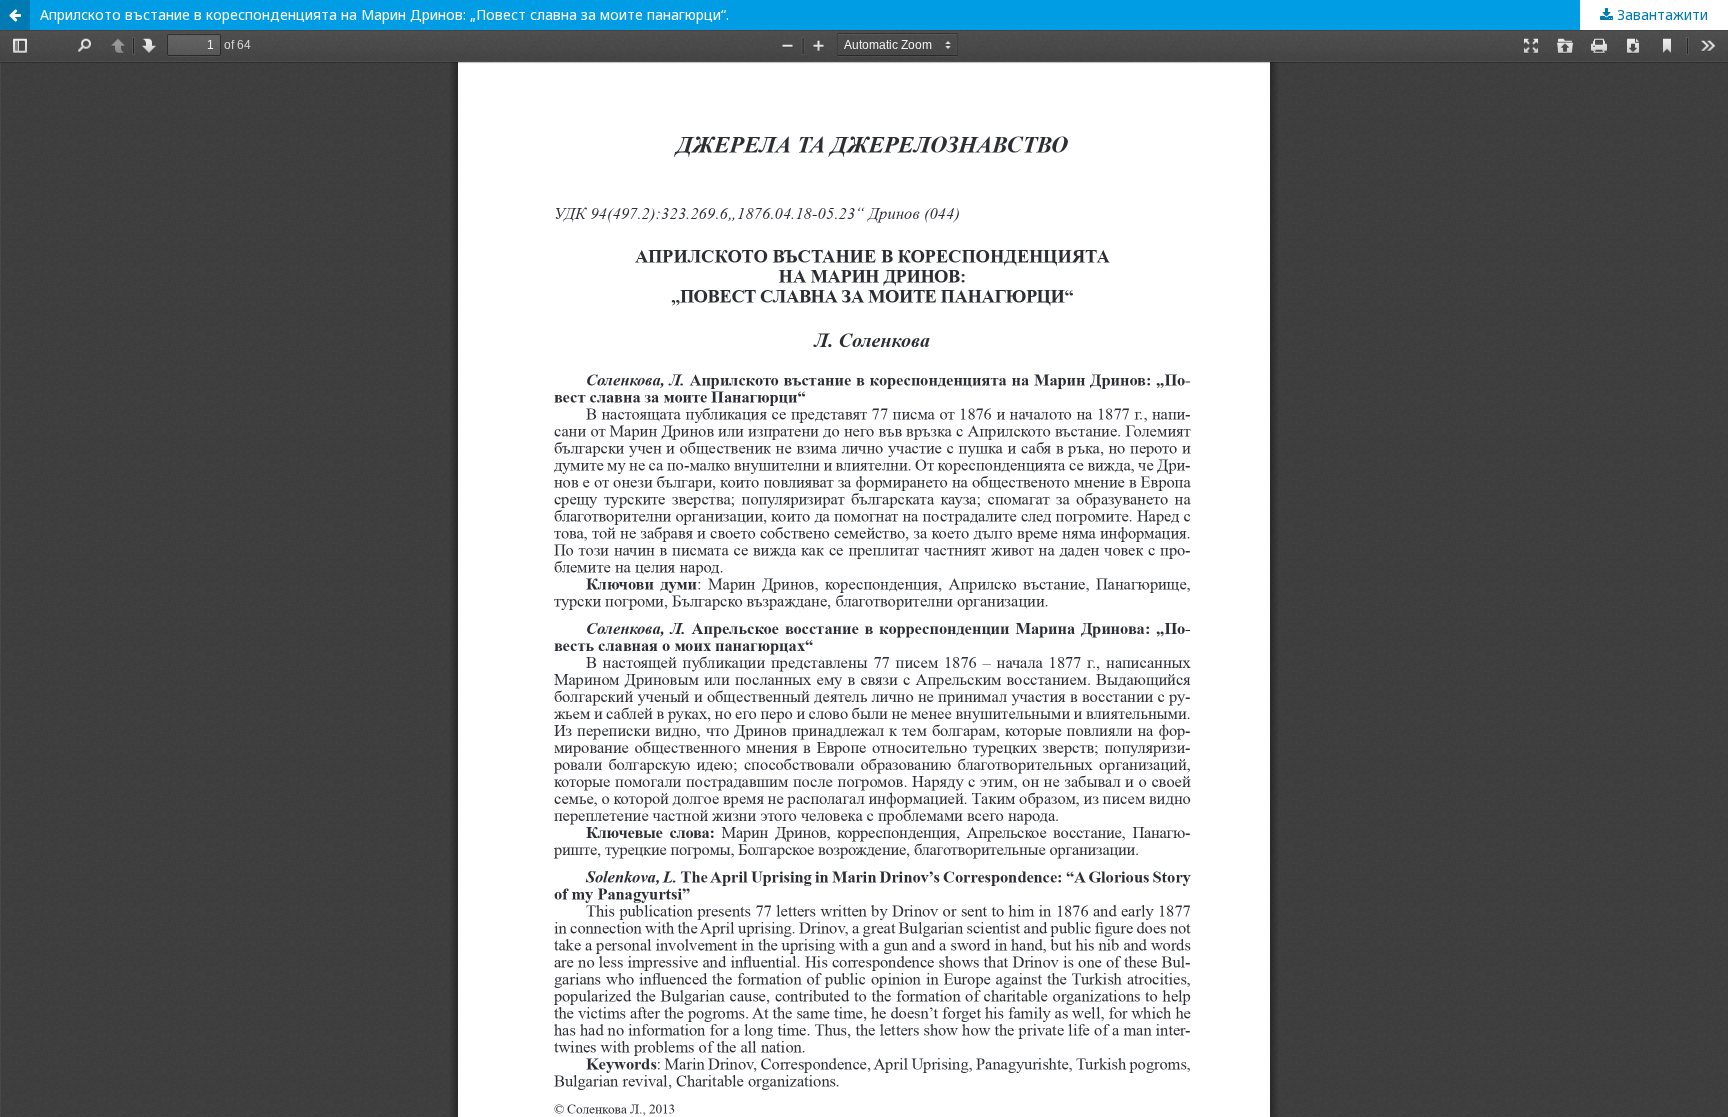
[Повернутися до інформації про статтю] (15, 15)
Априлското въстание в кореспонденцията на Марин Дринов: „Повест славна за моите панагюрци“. (384, 14)
